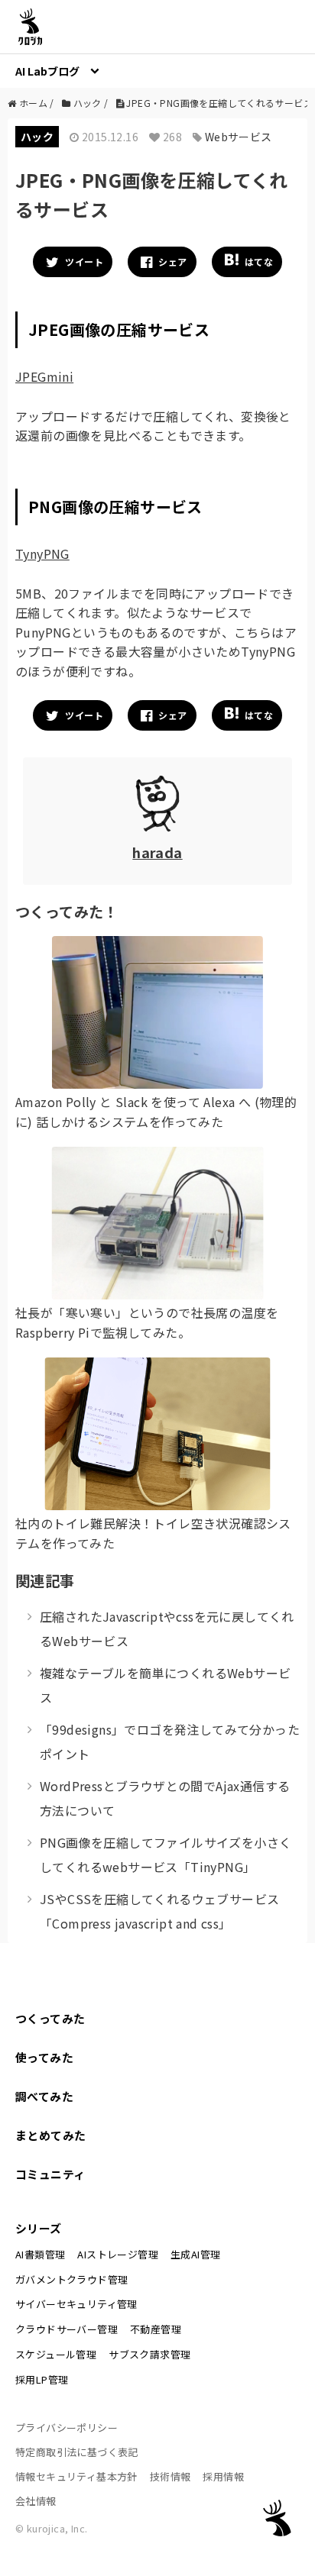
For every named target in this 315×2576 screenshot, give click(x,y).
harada (157, 852)
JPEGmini (44, 376)
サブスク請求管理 (149, 2354)
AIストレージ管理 (118, 2254)
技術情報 (170, 2476)
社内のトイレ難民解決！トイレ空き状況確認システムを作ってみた (153, 1533)
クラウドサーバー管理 (67, 2329)
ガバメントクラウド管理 (71, 2279)
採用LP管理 (42, 2379)
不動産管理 (156, 2329)
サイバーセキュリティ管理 (76, 2304)
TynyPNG (42, 554)
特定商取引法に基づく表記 (77, 2452)
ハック (37, 137)
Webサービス (239, 137)
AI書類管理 (40, 2254)
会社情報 (36, 2501)
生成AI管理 (195, 2254)
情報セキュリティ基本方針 (76, 2476)
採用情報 (223, 2476)
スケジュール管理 (56, 2354)
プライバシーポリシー (67, 2428)
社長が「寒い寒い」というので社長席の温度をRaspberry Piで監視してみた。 (147, 1322)
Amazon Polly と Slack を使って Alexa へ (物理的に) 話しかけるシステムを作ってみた (156, 1112)
